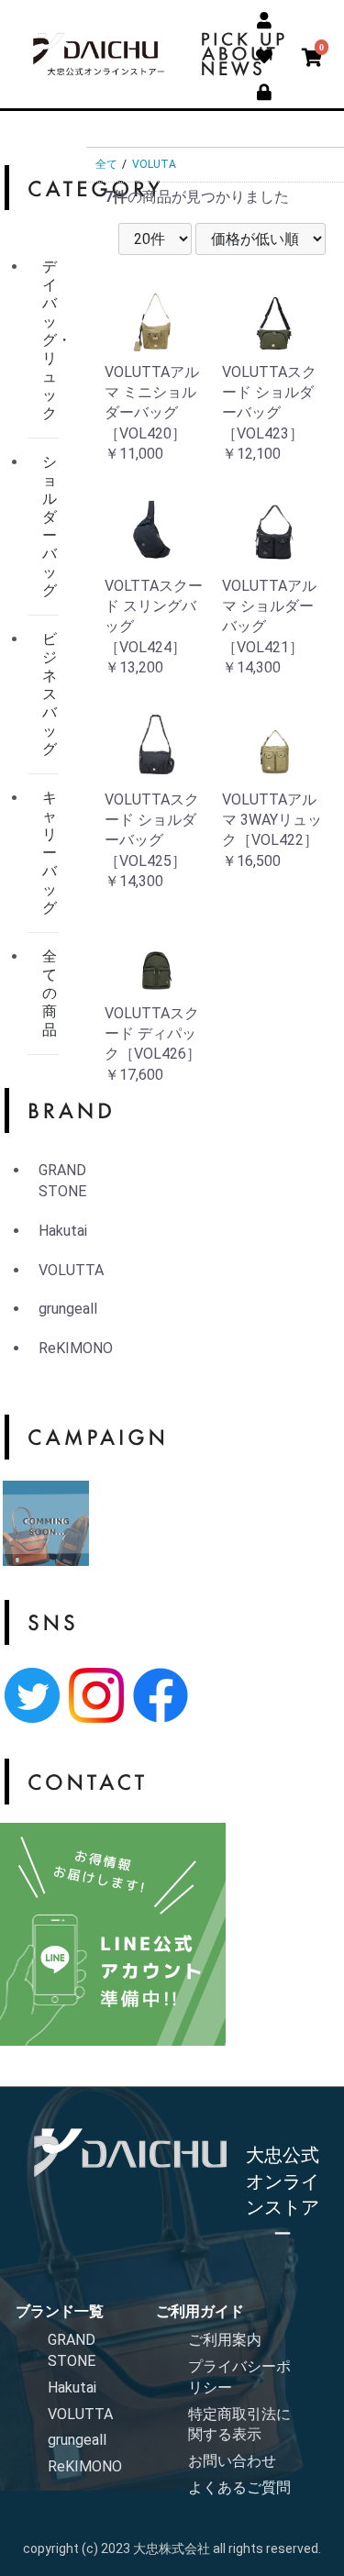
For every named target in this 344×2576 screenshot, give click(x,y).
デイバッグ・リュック (50, 340)
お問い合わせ (232, 2461)
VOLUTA (154, 164)
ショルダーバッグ (50, 526)
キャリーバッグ (50, 853)
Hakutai (63, 1231)
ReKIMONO (76, 1348)
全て (106, 164)
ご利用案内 (225, 2340)
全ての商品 (50, 993)
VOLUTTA (71, 1270)
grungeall (68, 1309)
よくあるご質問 (239, 2487)
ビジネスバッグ (50, 694)
